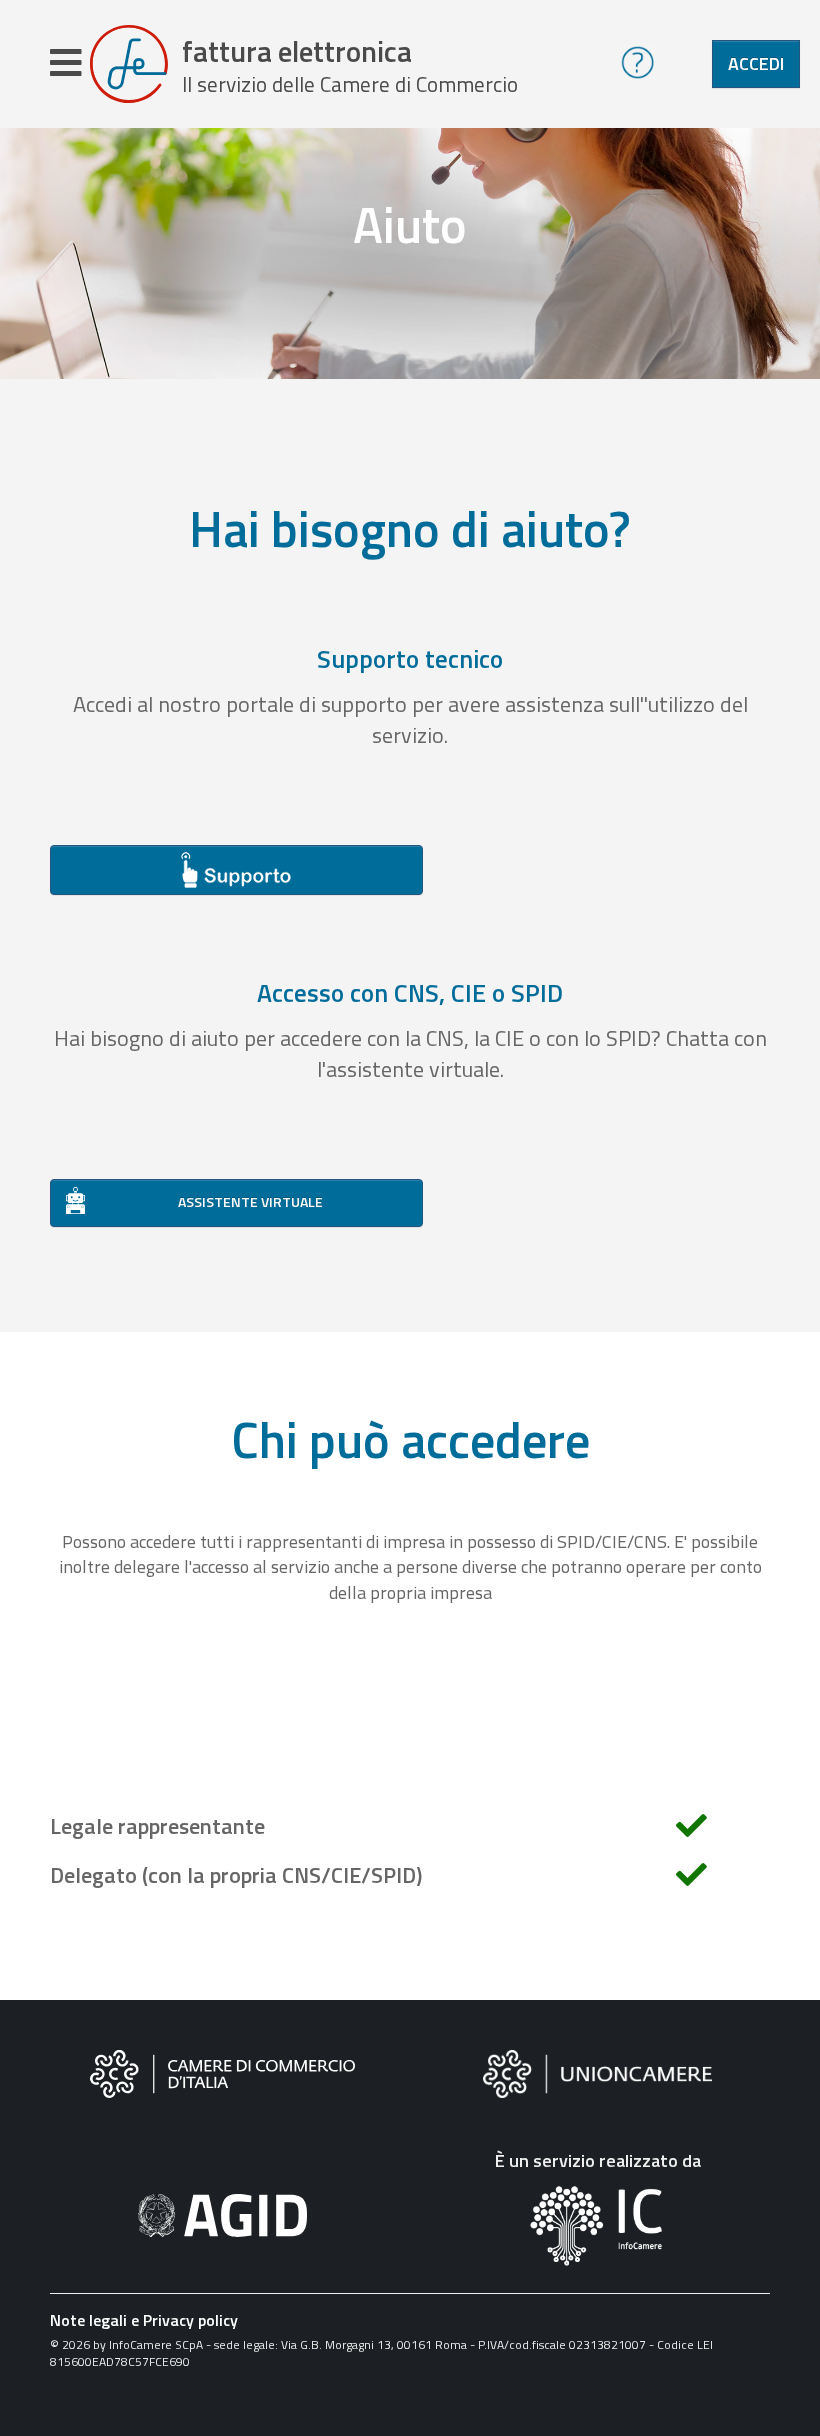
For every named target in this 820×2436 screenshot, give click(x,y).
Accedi (756, 63)
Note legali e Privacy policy (144, 2320)
